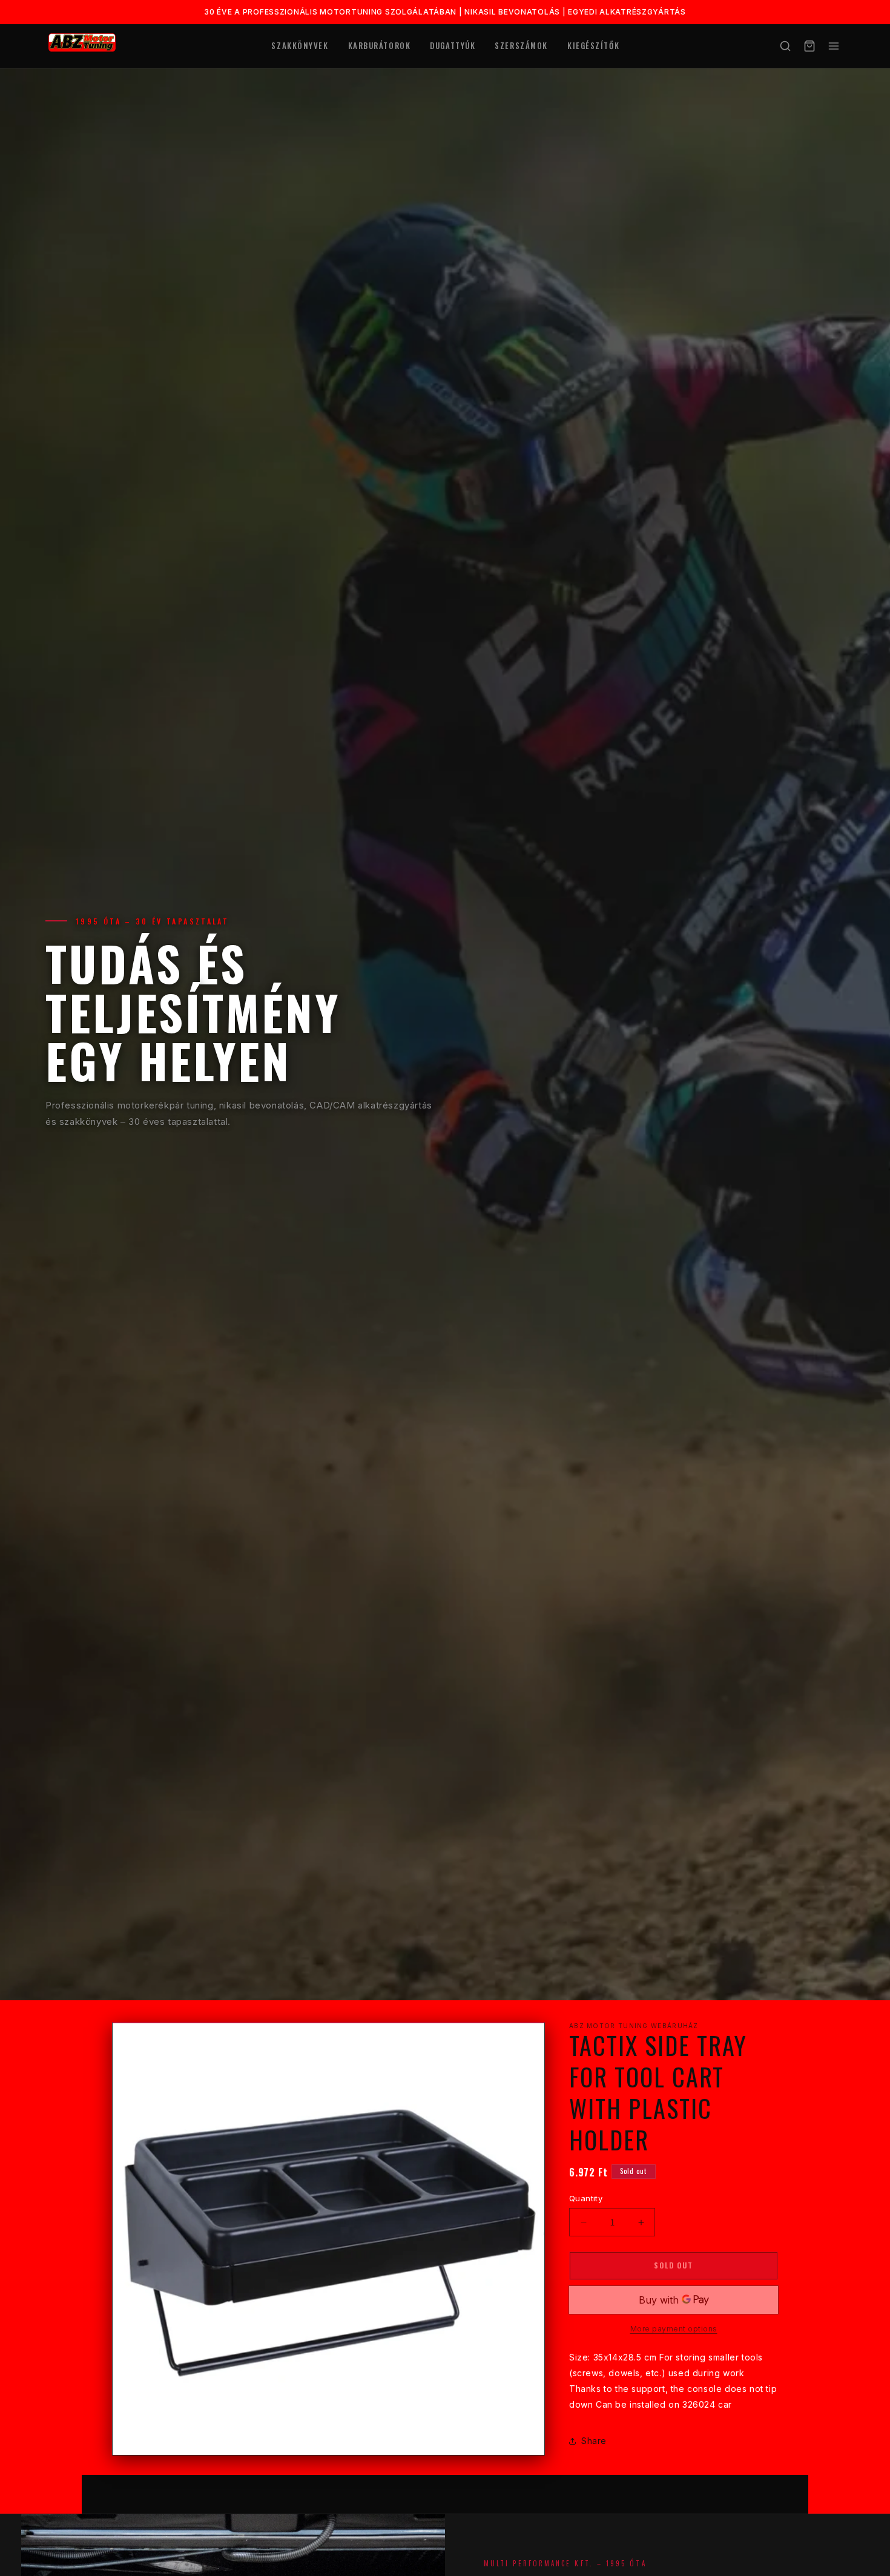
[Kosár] (809, 46)
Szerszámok (521, 45)
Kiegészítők (593, 45)
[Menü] (834, 46)
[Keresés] (785, 46)
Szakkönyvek (300, 45)
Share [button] (594, 2441)
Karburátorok (380, 45)
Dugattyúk (453, 45)
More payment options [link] (674, 2329)
